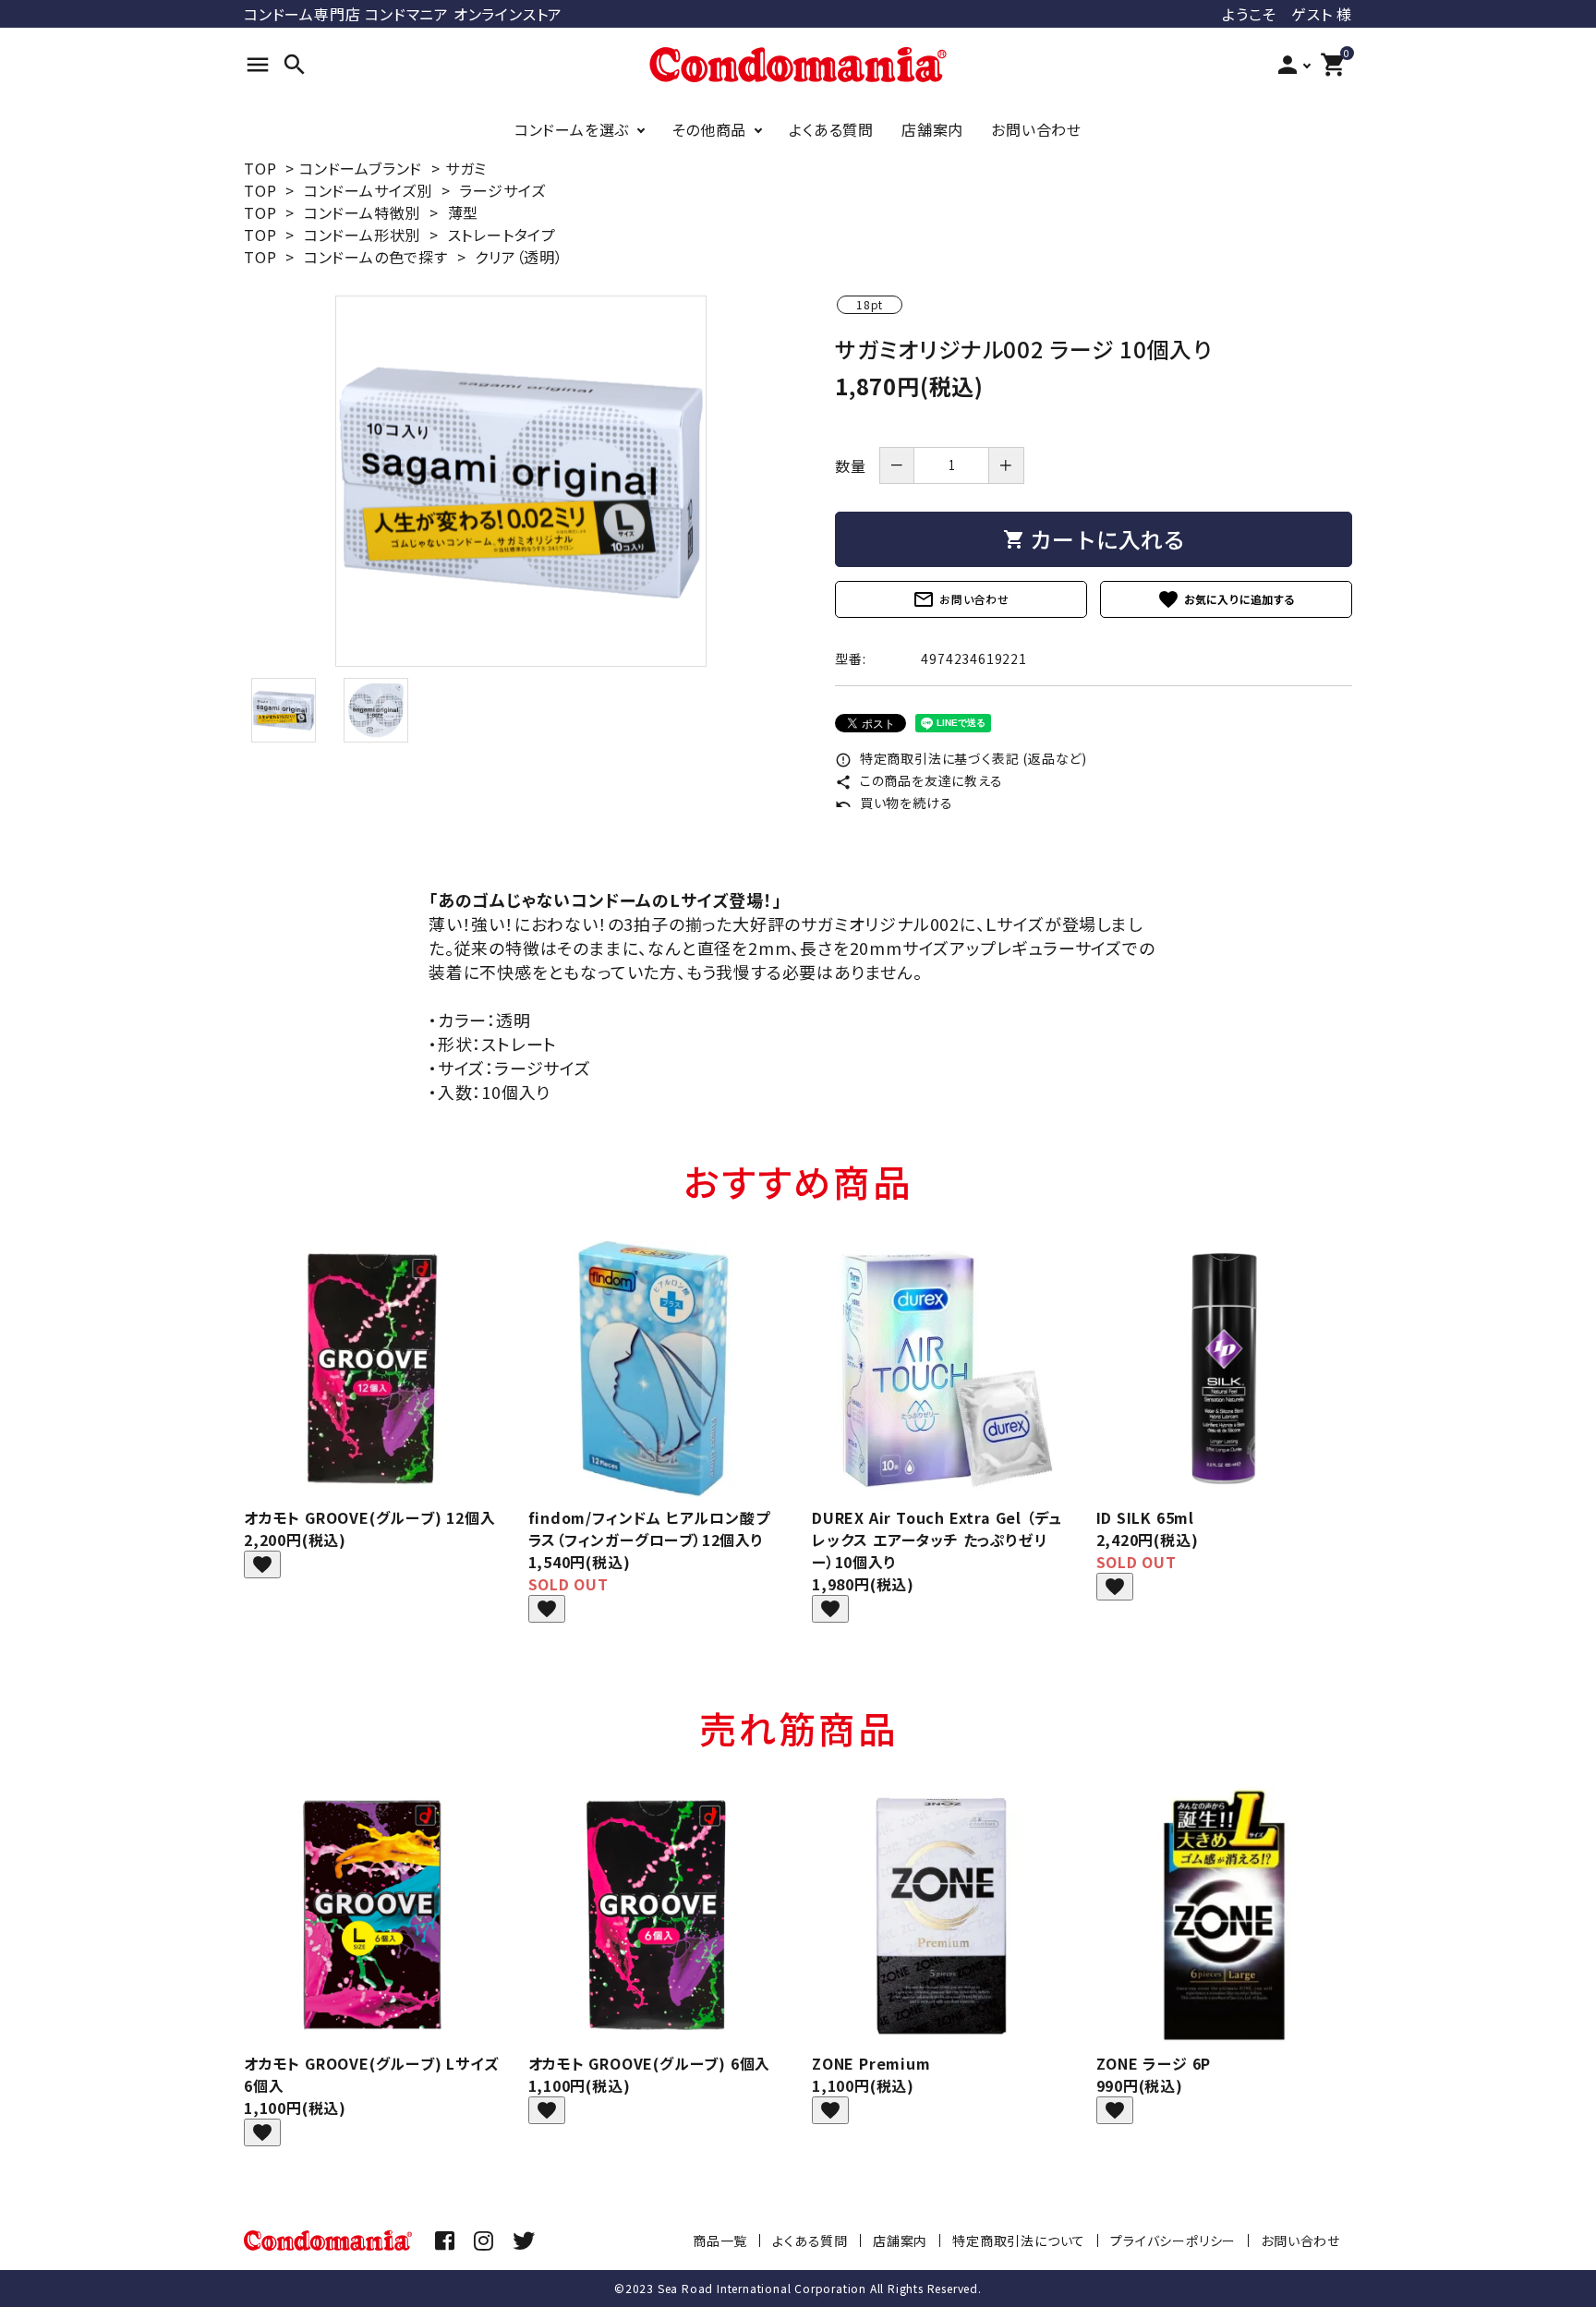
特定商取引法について (1019, 2241)
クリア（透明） (519, 257)
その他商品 (709, 129)
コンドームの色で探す (376, 257)
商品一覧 (720, 2241)
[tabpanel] (521, 481)
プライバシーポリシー (1173, 2241)
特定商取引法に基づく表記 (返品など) (961, 758)
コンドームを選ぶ (572, 129)
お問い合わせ (1036, 129)
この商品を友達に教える (919, 780)
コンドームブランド (361, 168)
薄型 (464, 212)
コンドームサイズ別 (368, 190)
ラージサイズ (502, 190)
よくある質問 (831, 129)
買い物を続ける (894, 803)
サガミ (466, 168)
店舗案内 (932, 129)
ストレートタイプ (502, 235)
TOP (260, 168)
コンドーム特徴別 (362, 212)
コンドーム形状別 (362, 235)
